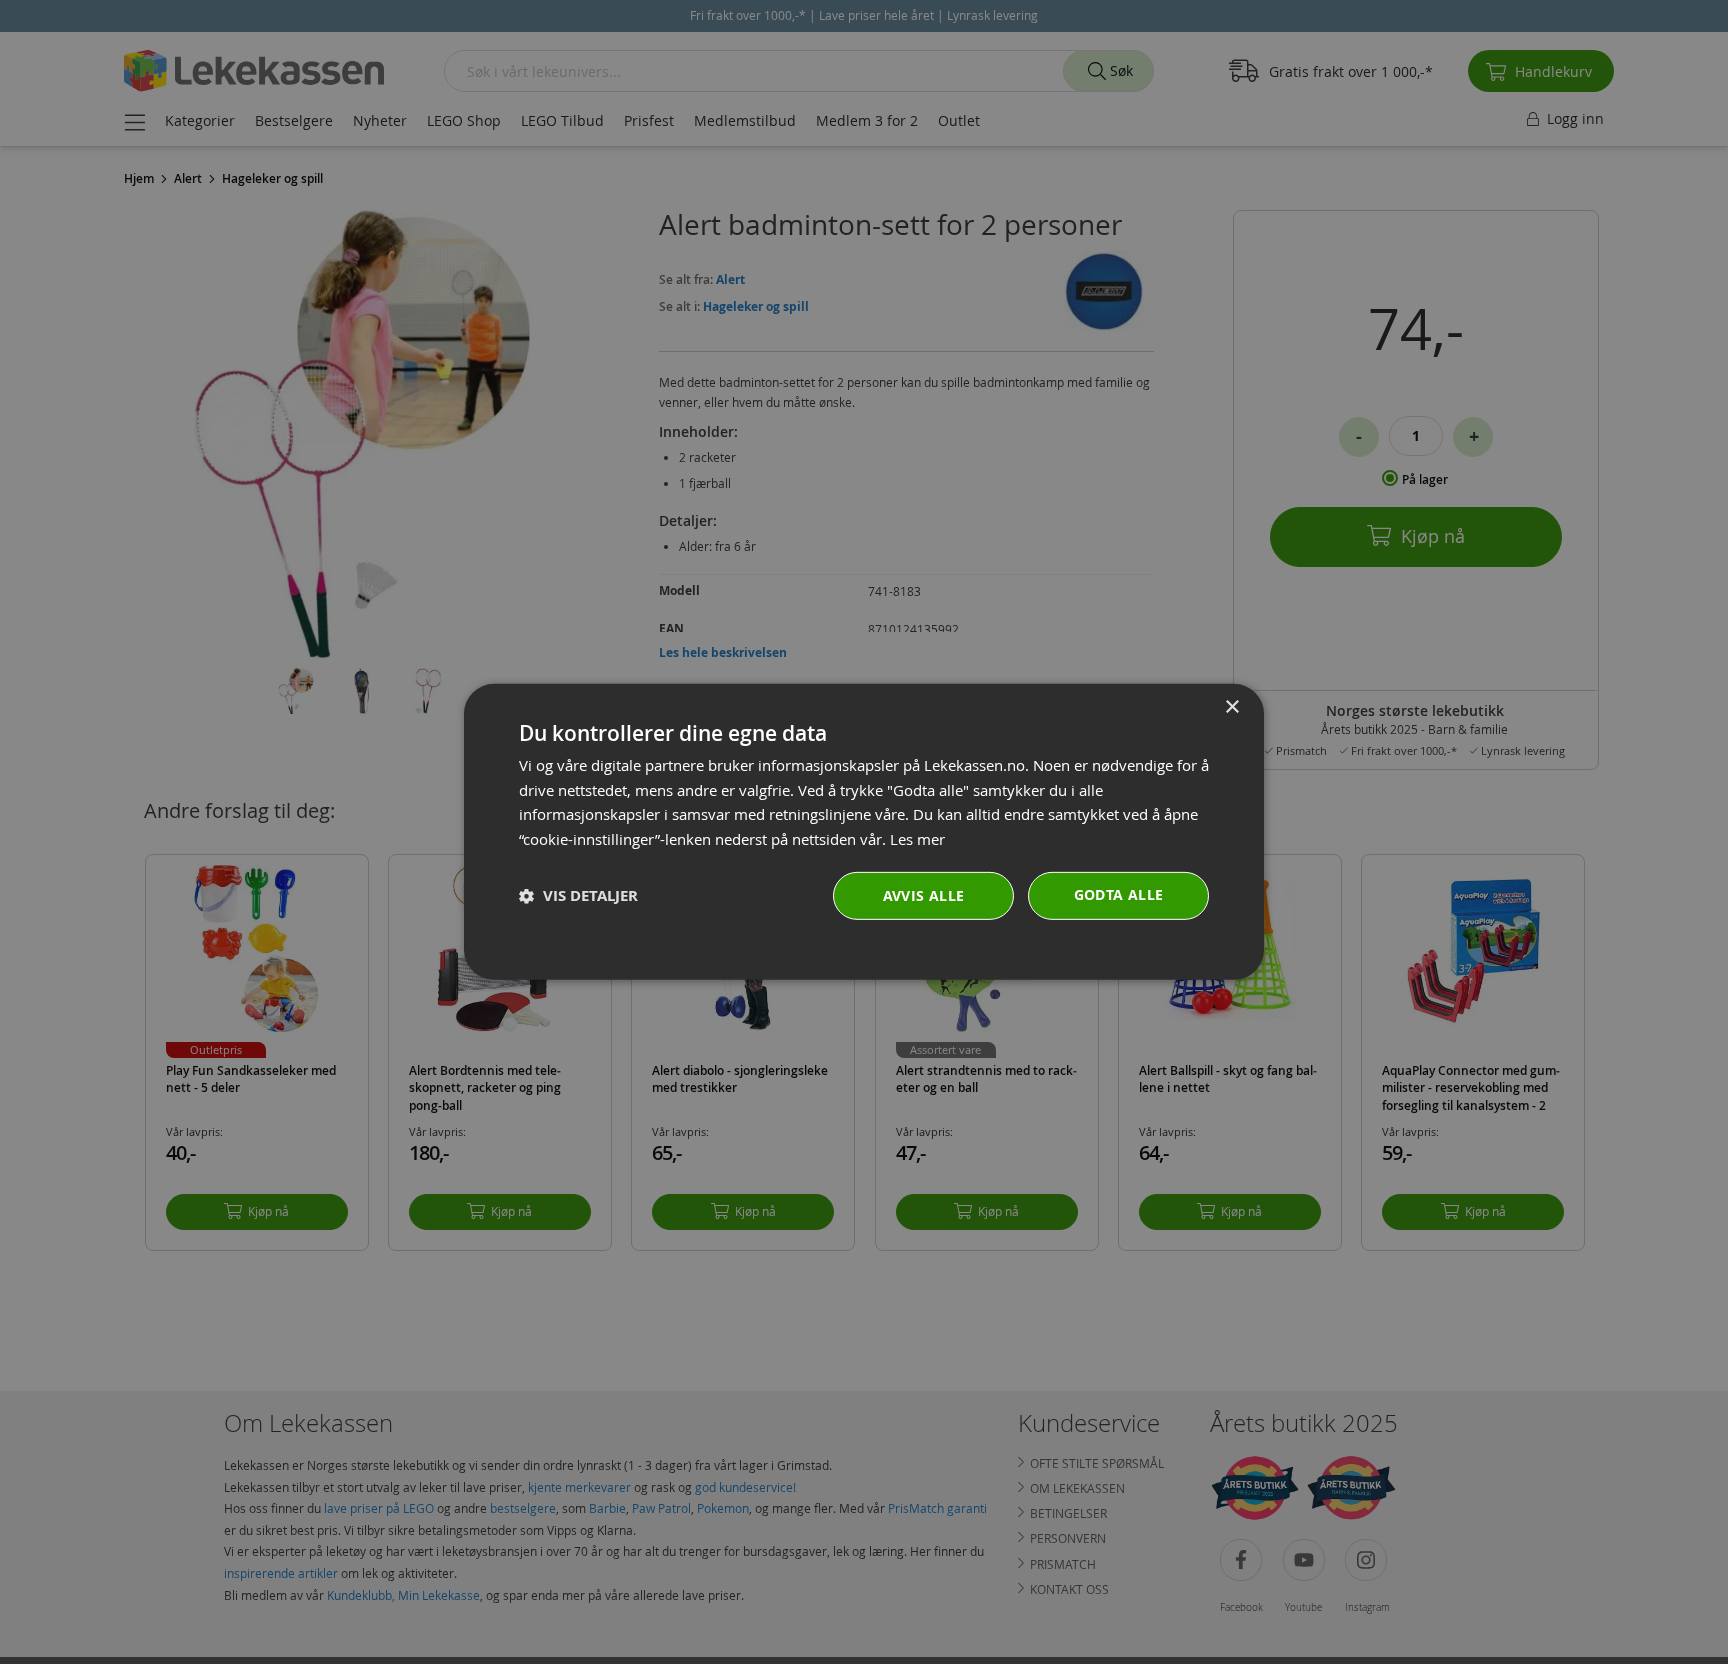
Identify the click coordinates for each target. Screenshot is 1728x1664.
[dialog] (864, 832)
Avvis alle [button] (924, 895)
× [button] (1231, 707)
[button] (578, 896)
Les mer (917, 839)
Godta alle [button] (1119, 894)
